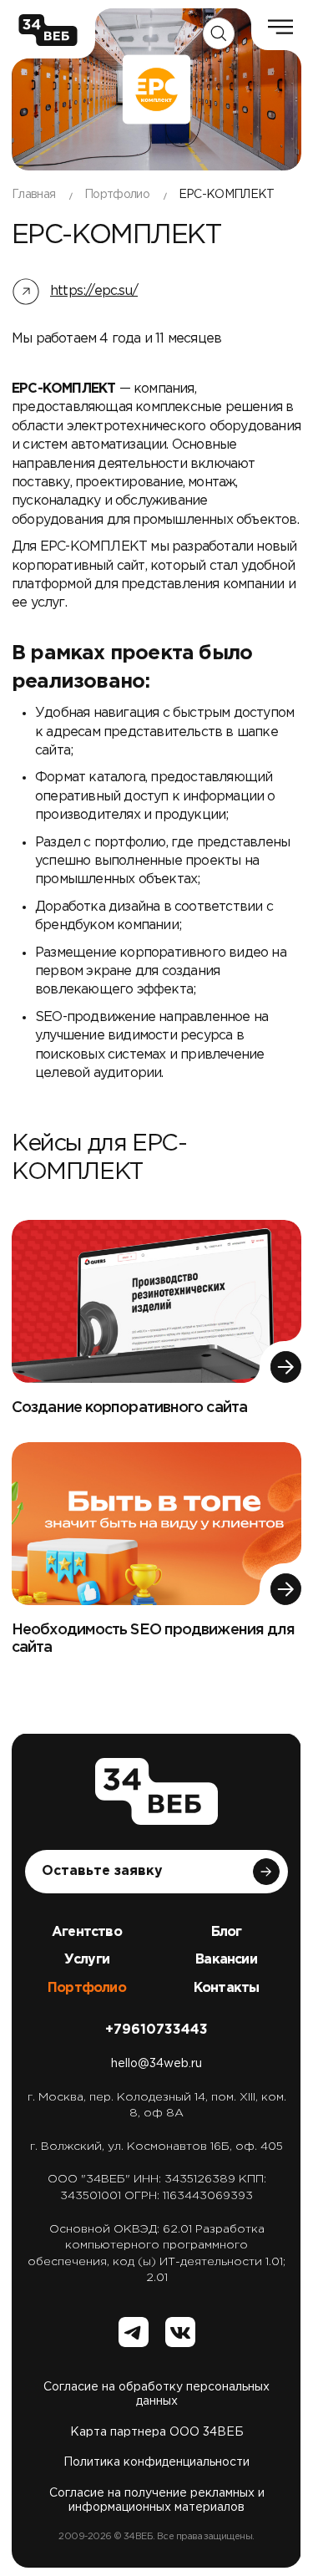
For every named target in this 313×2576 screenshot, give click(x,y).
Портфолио (87, 1988)
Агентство (87, 1932)
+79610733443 (156, 2030)
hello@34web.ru (156, 2064)
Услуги (87, 1960)
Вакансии (226, 1960)
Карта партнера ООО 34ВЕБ (157, 2432)
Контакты (227, 1988)
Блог (227, 1932)
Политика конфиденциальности (156, 2462)
